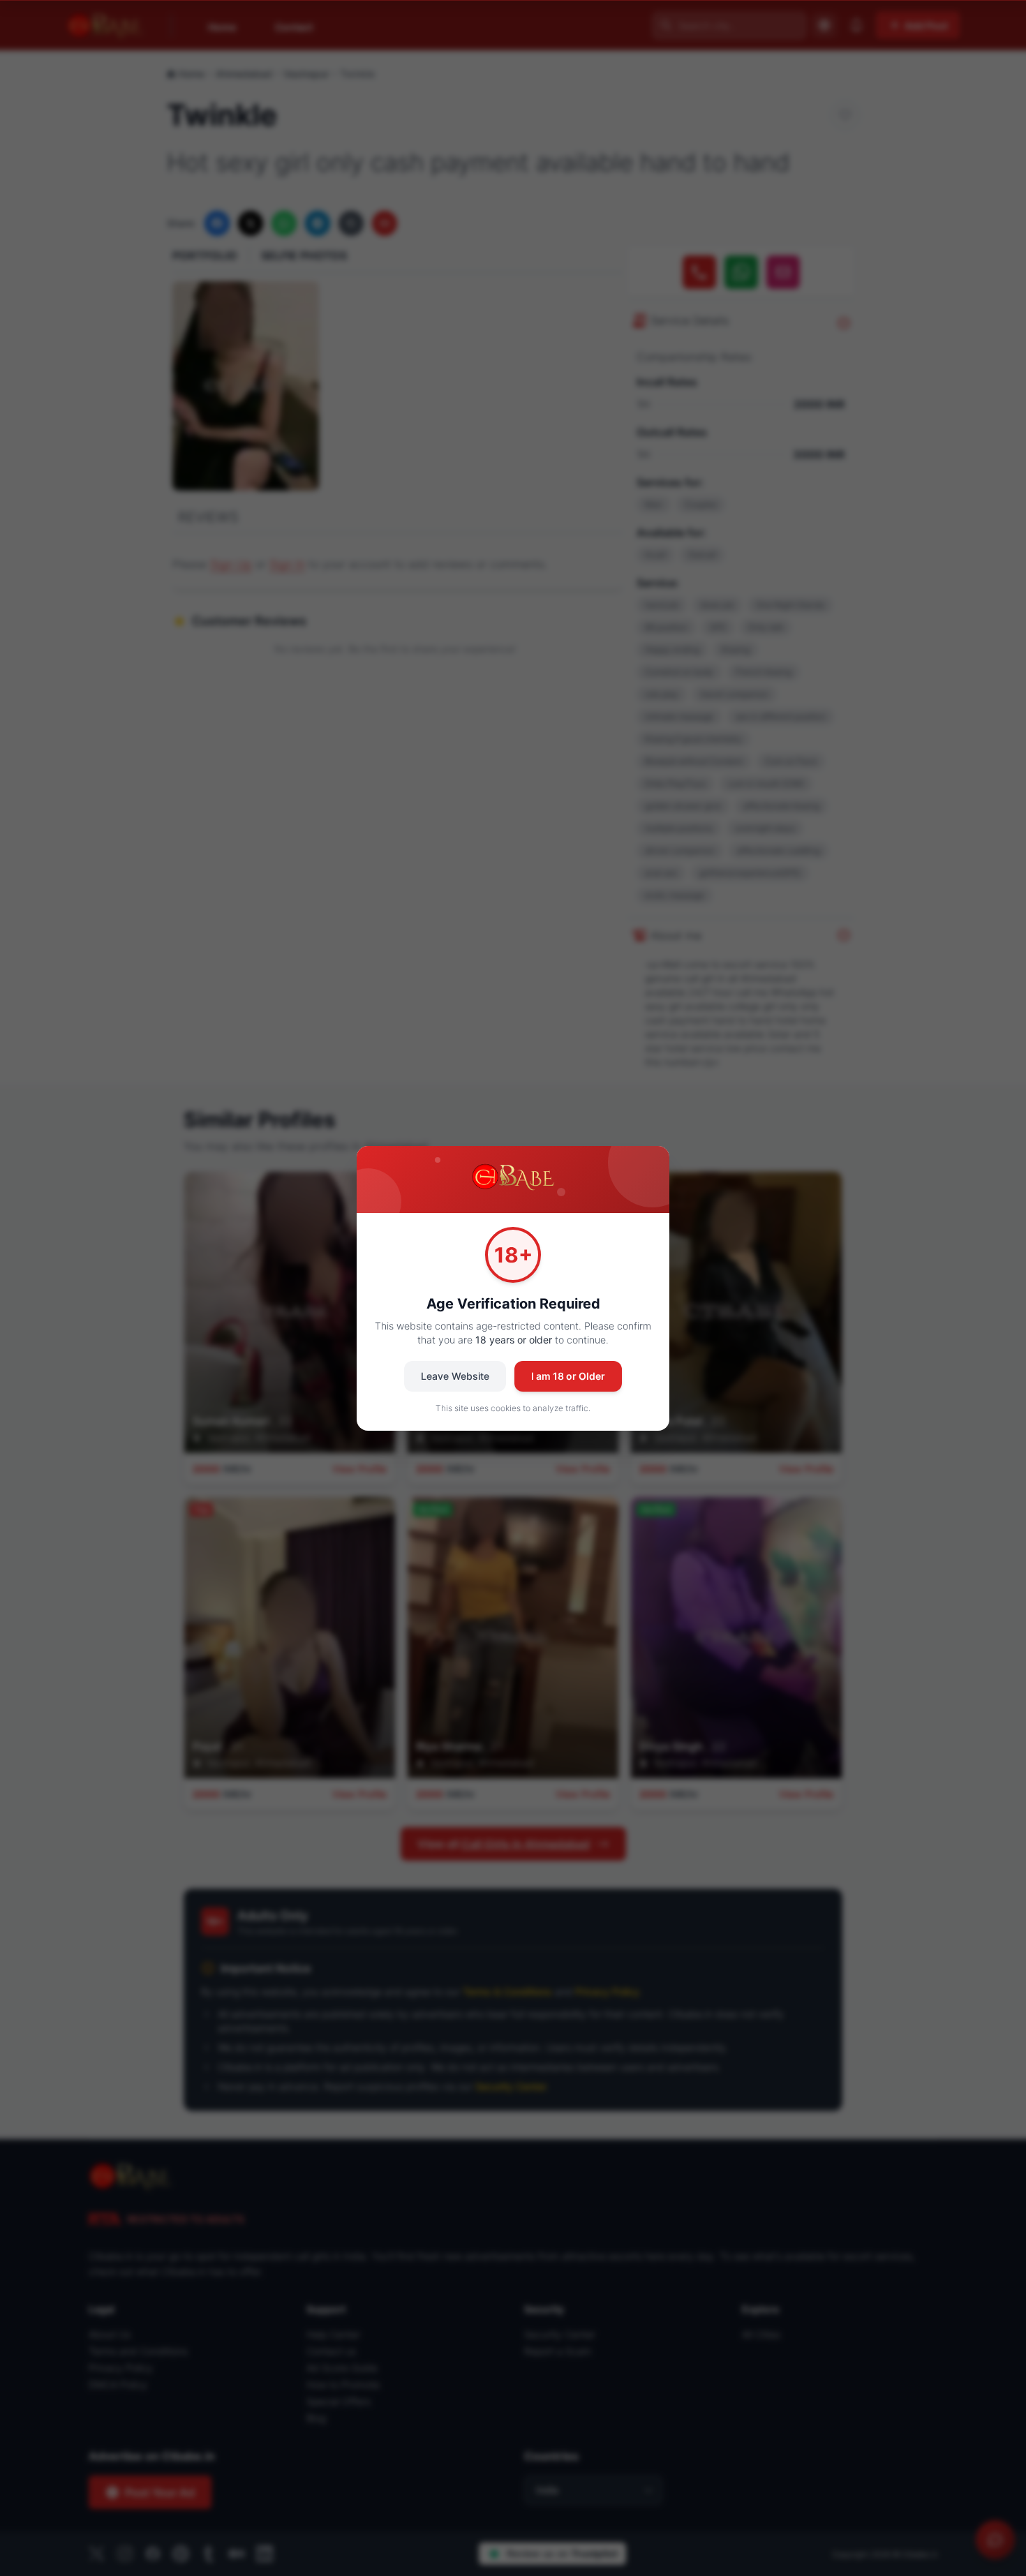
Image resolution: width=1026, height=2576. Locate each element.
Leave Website (455, 1376)
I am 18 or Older (568, 1376)
